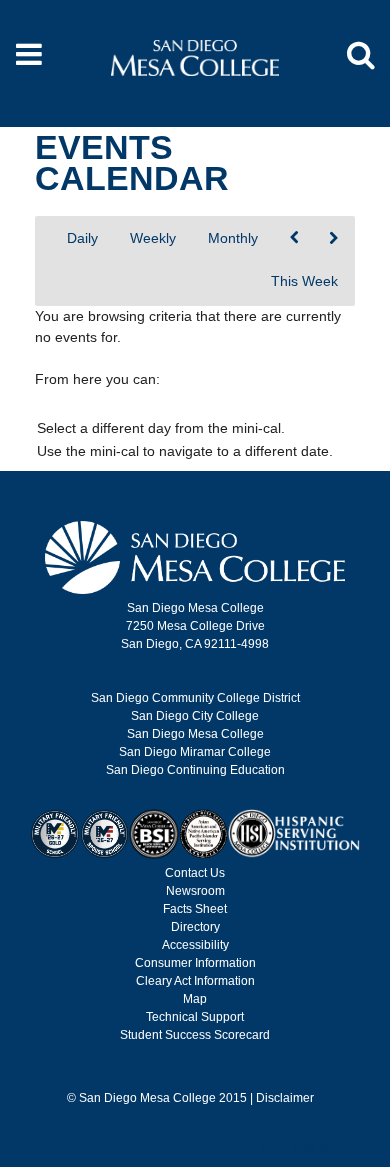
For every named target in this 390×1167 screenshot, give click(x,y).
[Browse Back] (294, 238)
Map (195, 999)
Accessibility (195, 945)
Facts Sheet (195, 909)
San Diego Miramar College (195, 752)
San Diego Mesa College (195, 734)
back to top (302, 1147)
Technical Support (195, 1017)
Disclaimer (285, 1098)
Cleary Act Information (195, 981)
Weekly (153, 238)
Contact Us (195, 873)
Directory (195, 927)
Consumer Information (195, 963)
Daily (82, 238)
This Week (304, 281)
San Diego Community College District (195, 698)
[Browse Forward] (333, 238)
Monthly (233, 238)
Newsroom (195, 891)
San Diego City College (195, 716)
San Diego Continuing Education (195, 770)
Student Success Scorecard (195, 1035)
